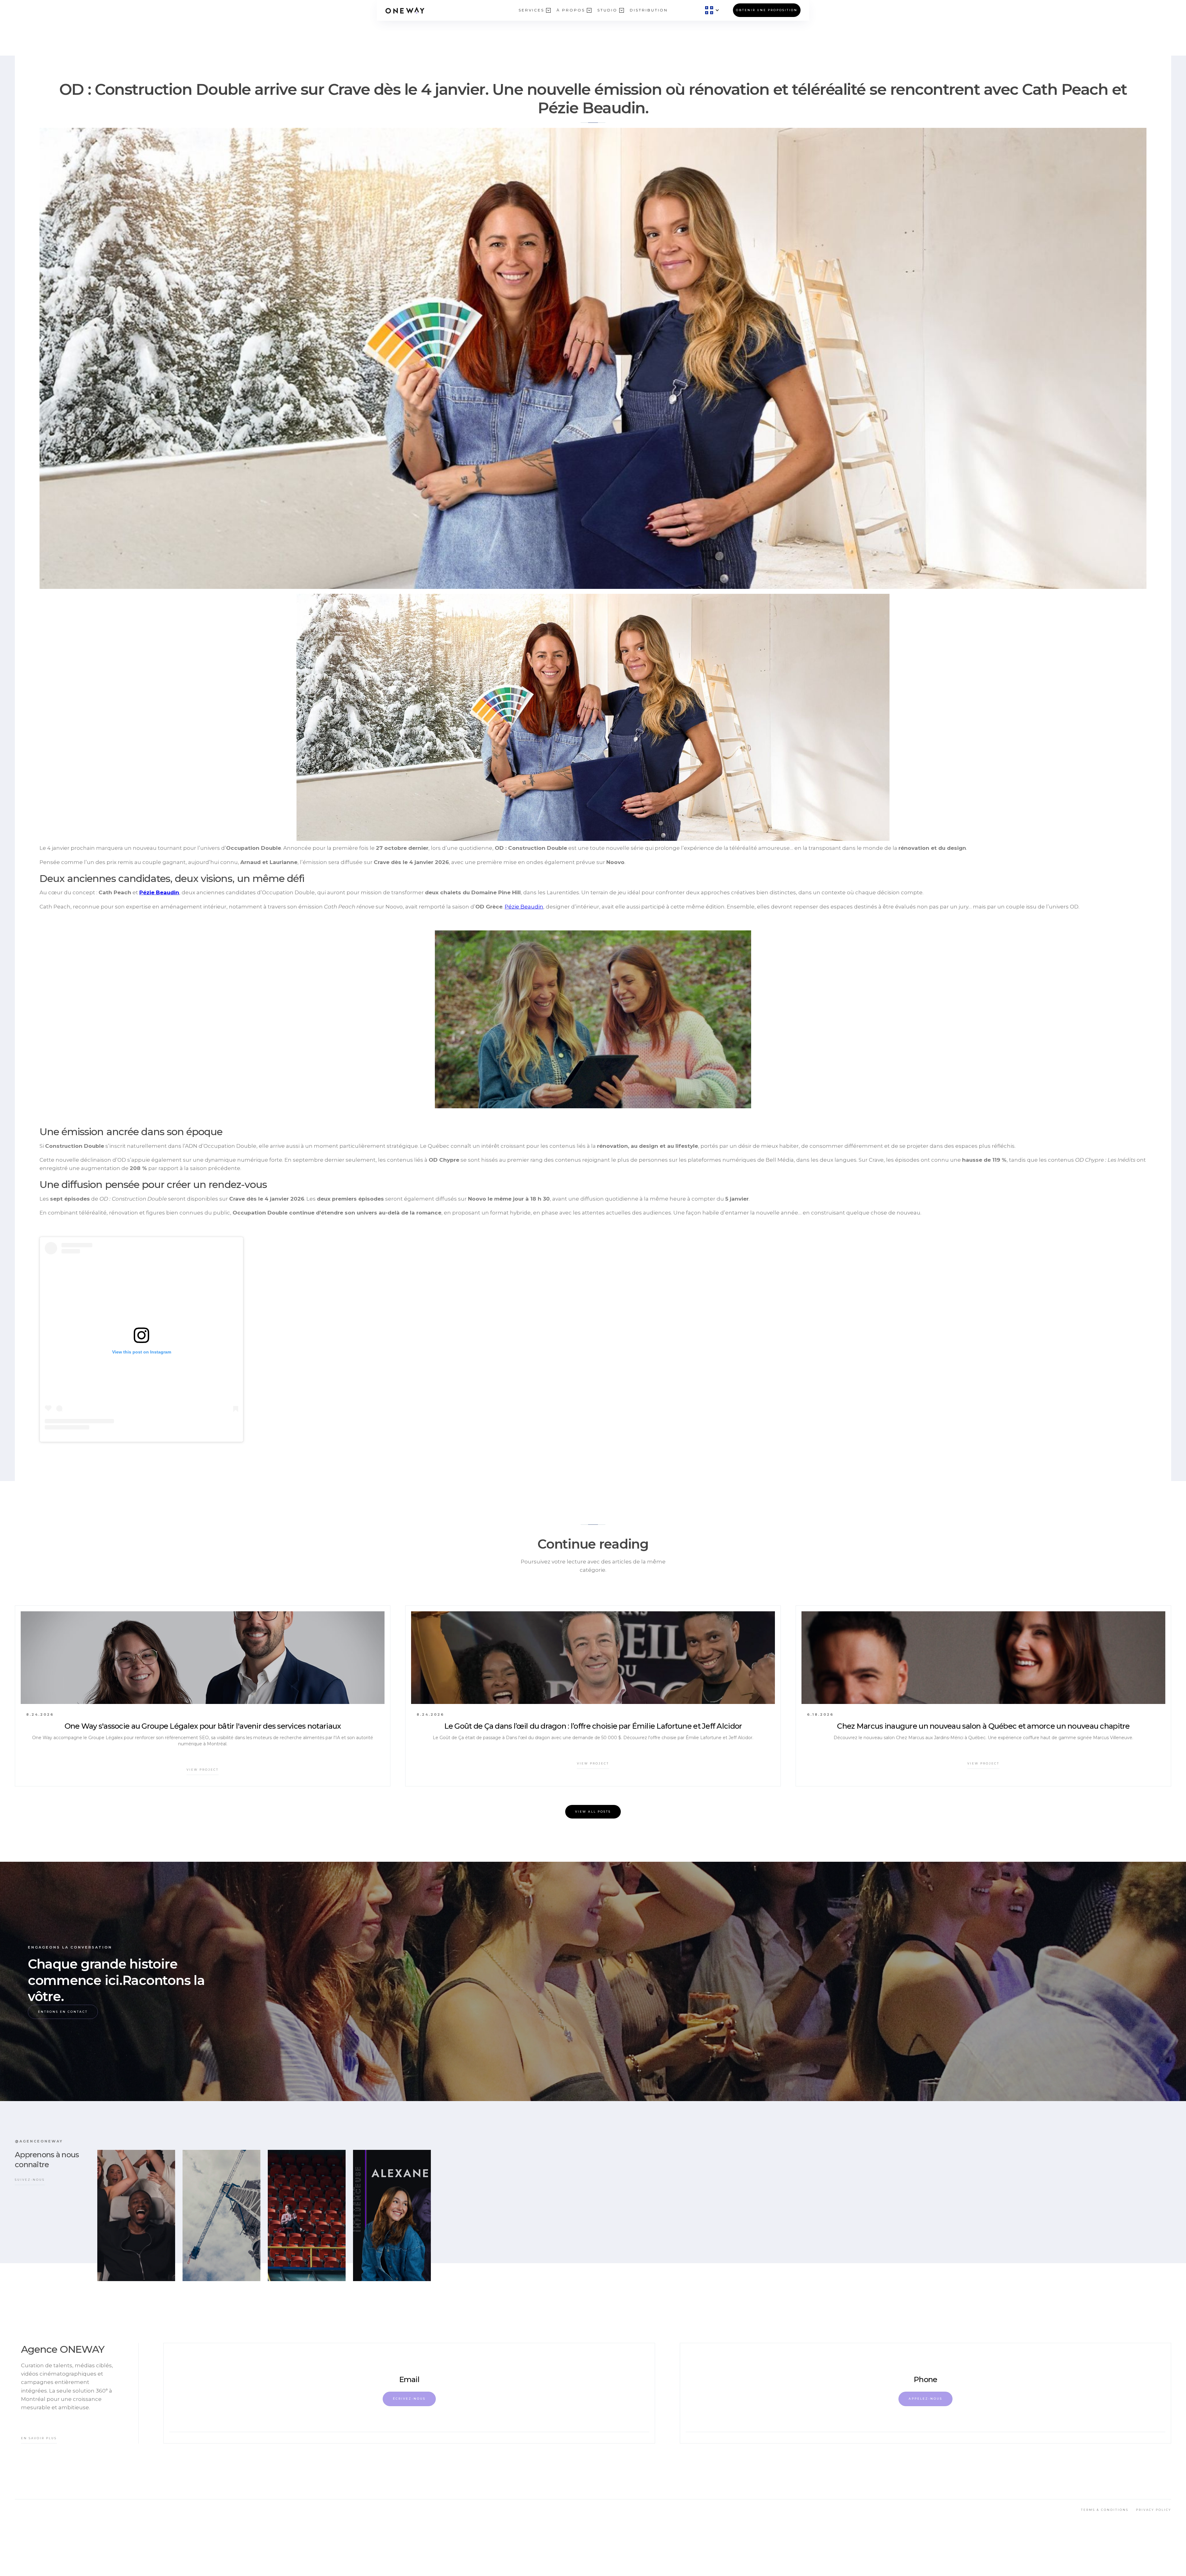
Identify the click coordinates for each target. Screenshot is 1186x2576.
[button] (531, 10)
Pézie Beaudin (524, 907)
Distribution (649, 10)
